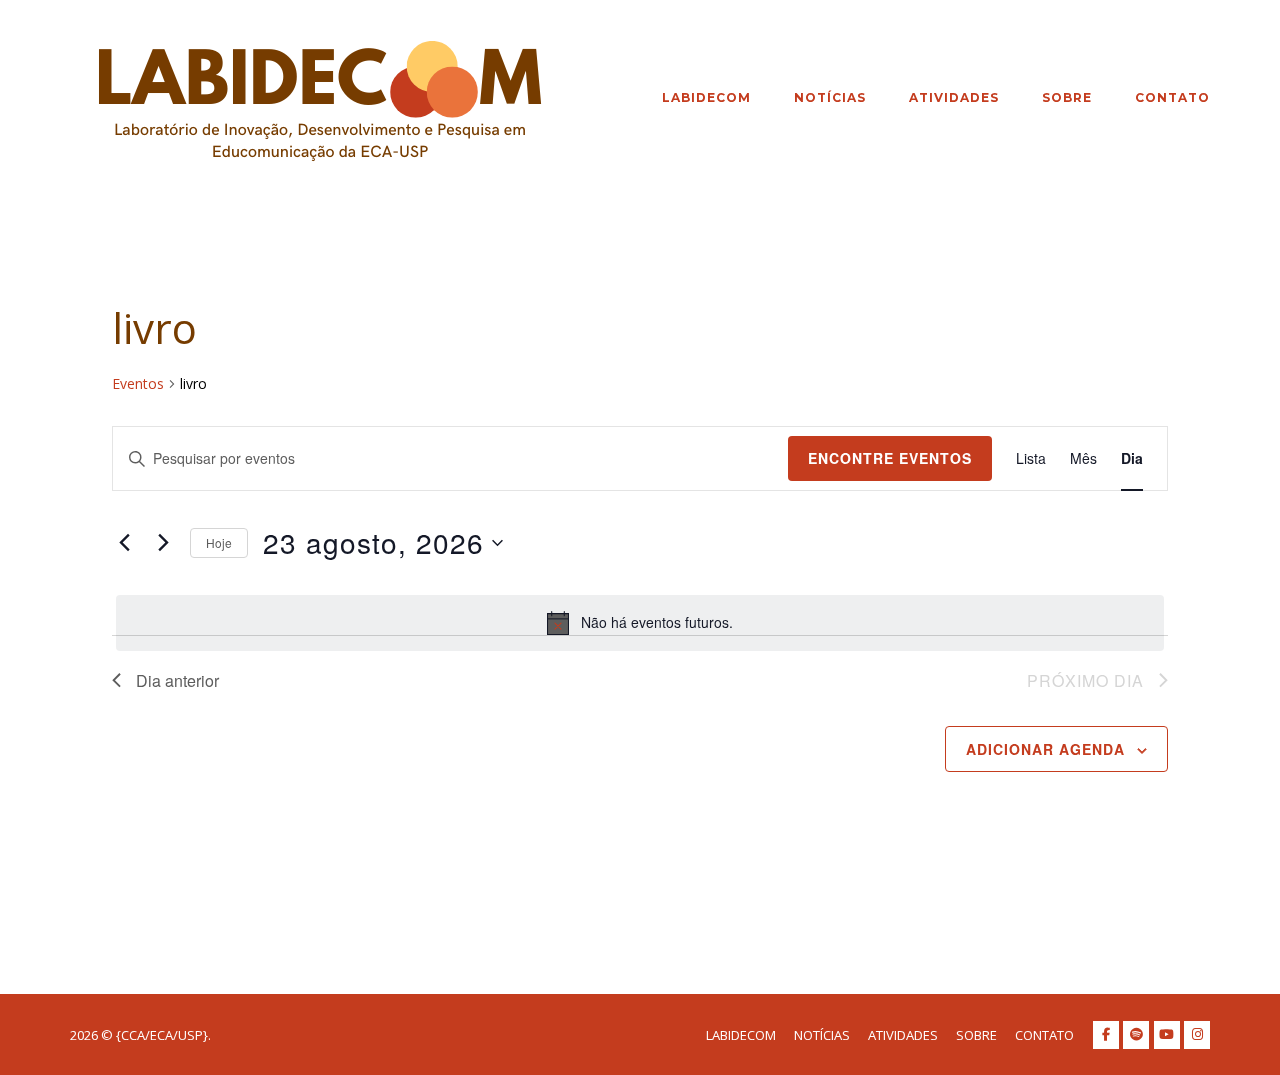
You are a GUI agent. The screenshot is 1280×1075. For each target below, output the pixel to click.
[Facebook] (1106, 1035)
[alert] (640, 623)
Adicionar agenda (1045, 749)
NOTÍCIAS (830, 97)
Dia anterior (177, 680)
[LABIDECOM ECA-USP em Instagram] (1197, 1035)
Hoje (219, 542)
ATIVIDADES (954, 97)
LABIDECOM (706, 97)
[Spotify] (1136, 1035)
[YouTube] (1167, 1035)
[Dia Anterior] (124, 543)
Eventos (138, 383)
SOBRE (1067, 97)
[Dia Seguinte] (163, 543)
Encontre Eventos (890, 458)
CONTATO (1172, 97)
